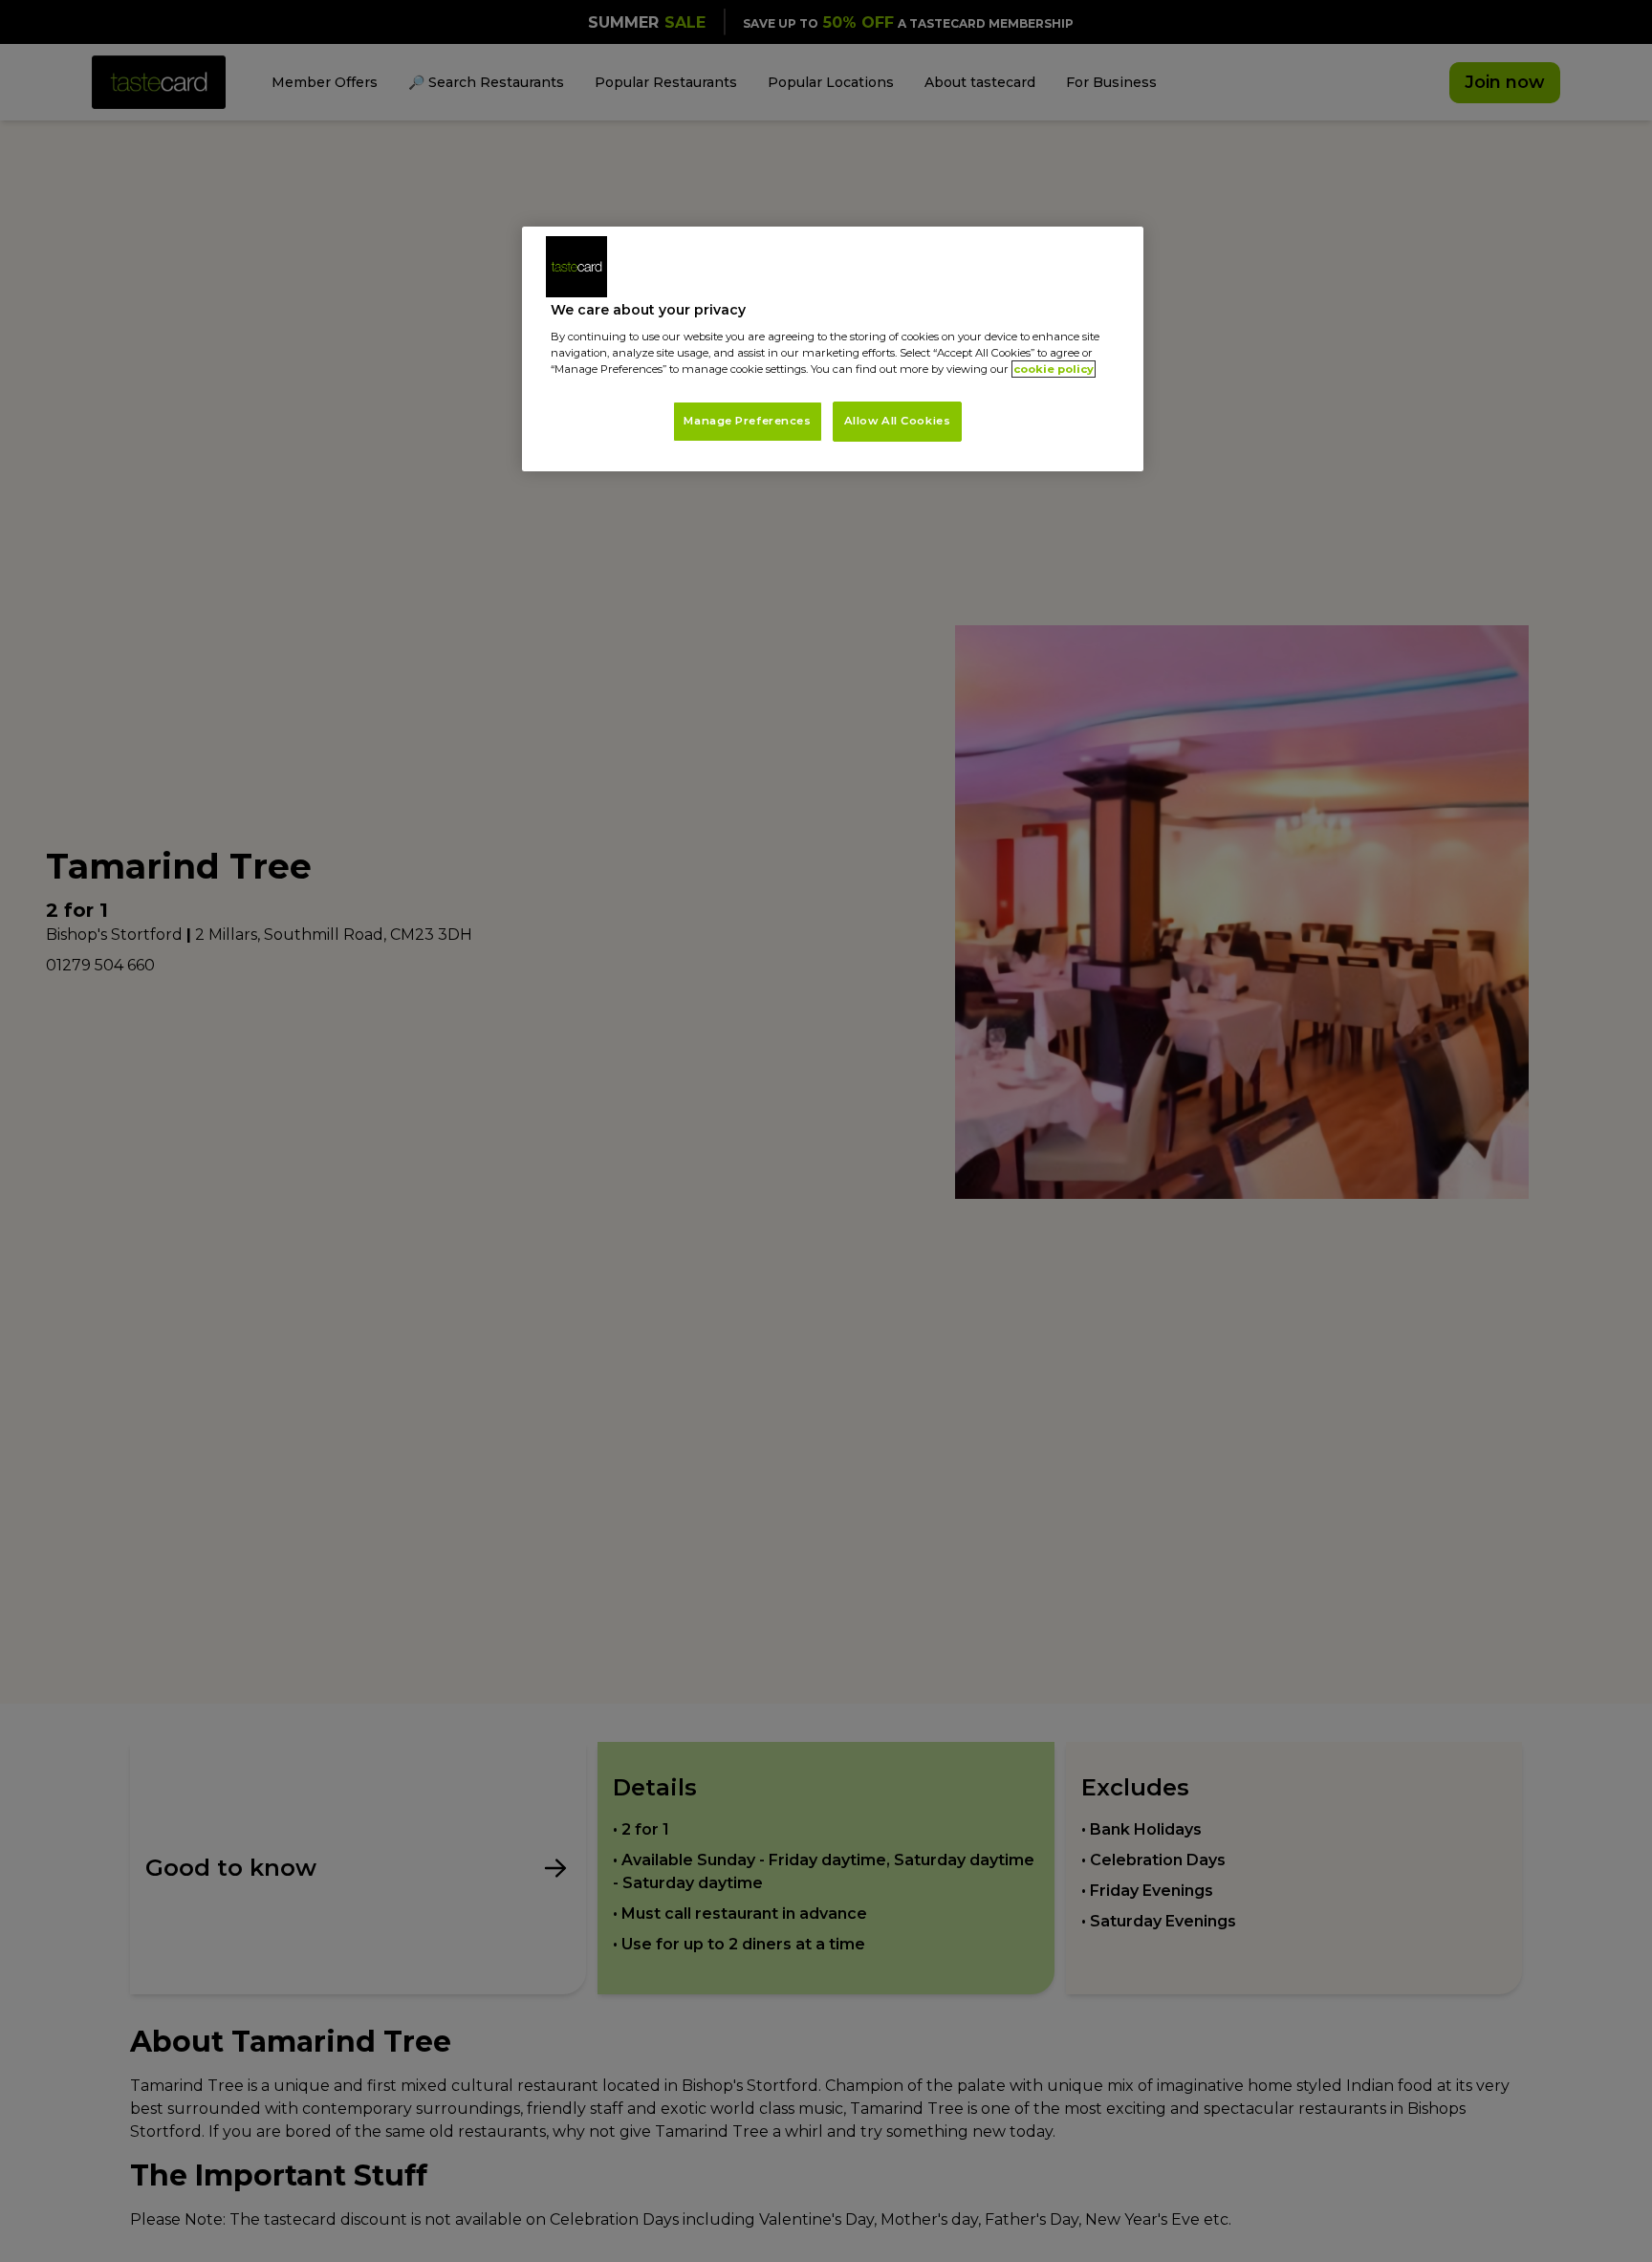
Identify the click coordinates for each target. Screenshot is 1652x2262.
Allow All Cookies (898, 421)
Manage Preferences (747, 421)
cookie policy (1054, 369)
